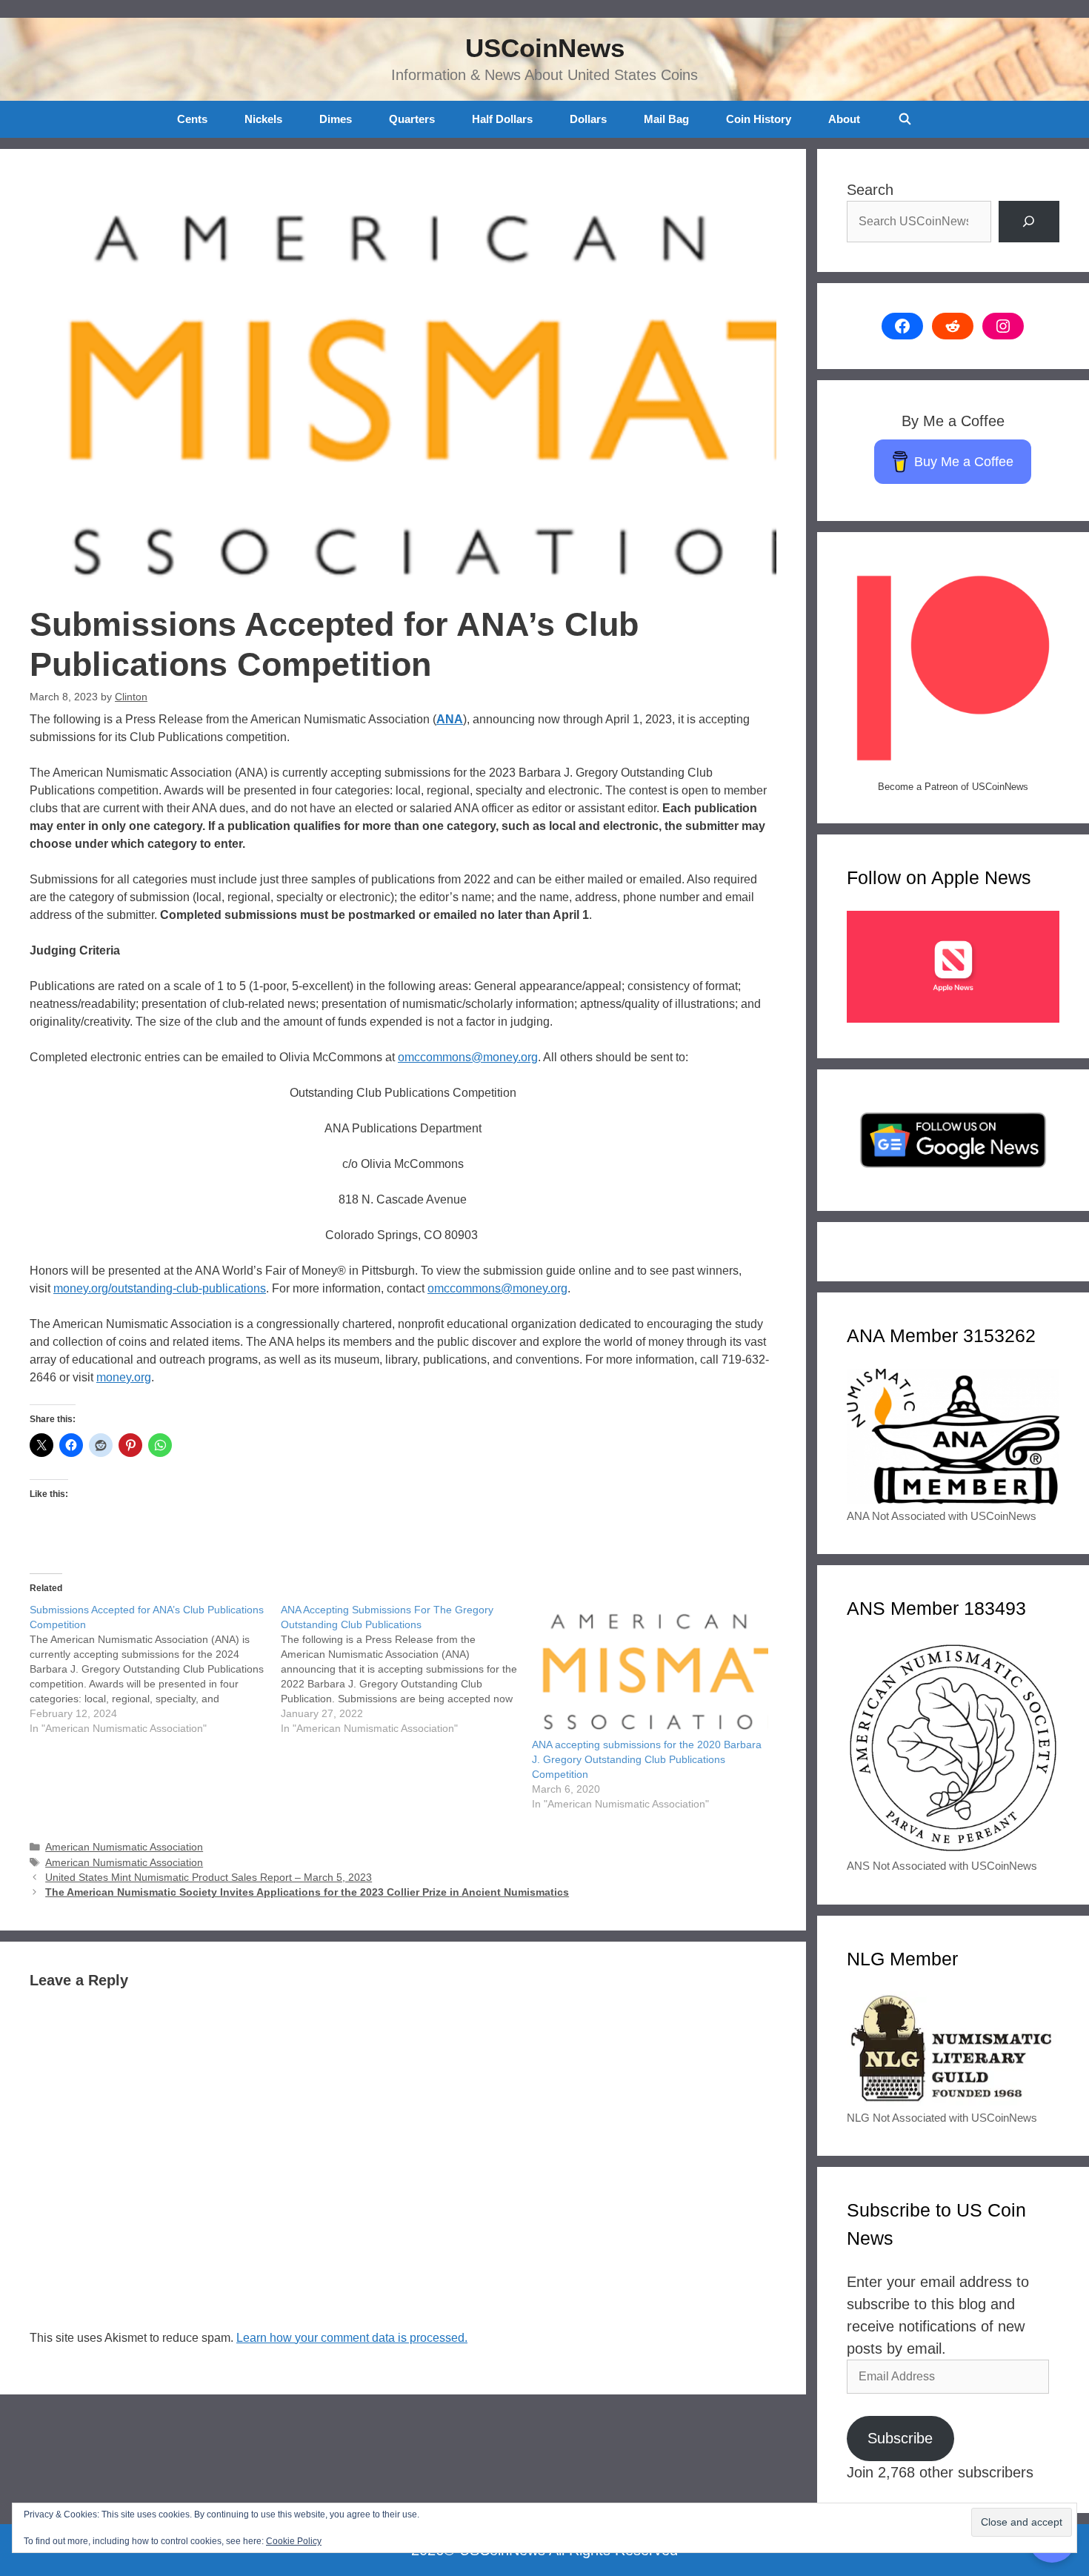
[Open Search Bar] (904, 119)
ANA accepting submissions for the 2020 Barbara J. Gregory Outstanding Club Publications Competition (647, 1759)
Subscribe (900, 2438)
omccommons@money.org (468, 1057)
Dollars (588, 119)
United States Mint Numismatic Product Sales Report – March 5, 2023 (209, 1878)
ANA (450, 719)
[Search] (1029, 222)
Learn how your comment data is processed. (352, 2338)
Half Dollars (502, 119)
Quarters (412, 119)
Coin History (759, 119)
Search (870, 190)
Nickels (263, 119)
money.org (124, 1377)
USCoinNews (545, 48)
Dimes (336, 119)
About (844, 119)
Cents (192, 119)
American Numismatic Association (124, 1847)
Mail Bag (666, 119)
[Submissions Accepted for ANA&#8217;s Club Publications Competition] (155, 1669)
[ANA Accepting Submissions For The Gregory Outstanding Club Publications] (406, 1669)
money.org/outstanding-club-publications (160, 1288)
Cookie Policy (294, 2541)
